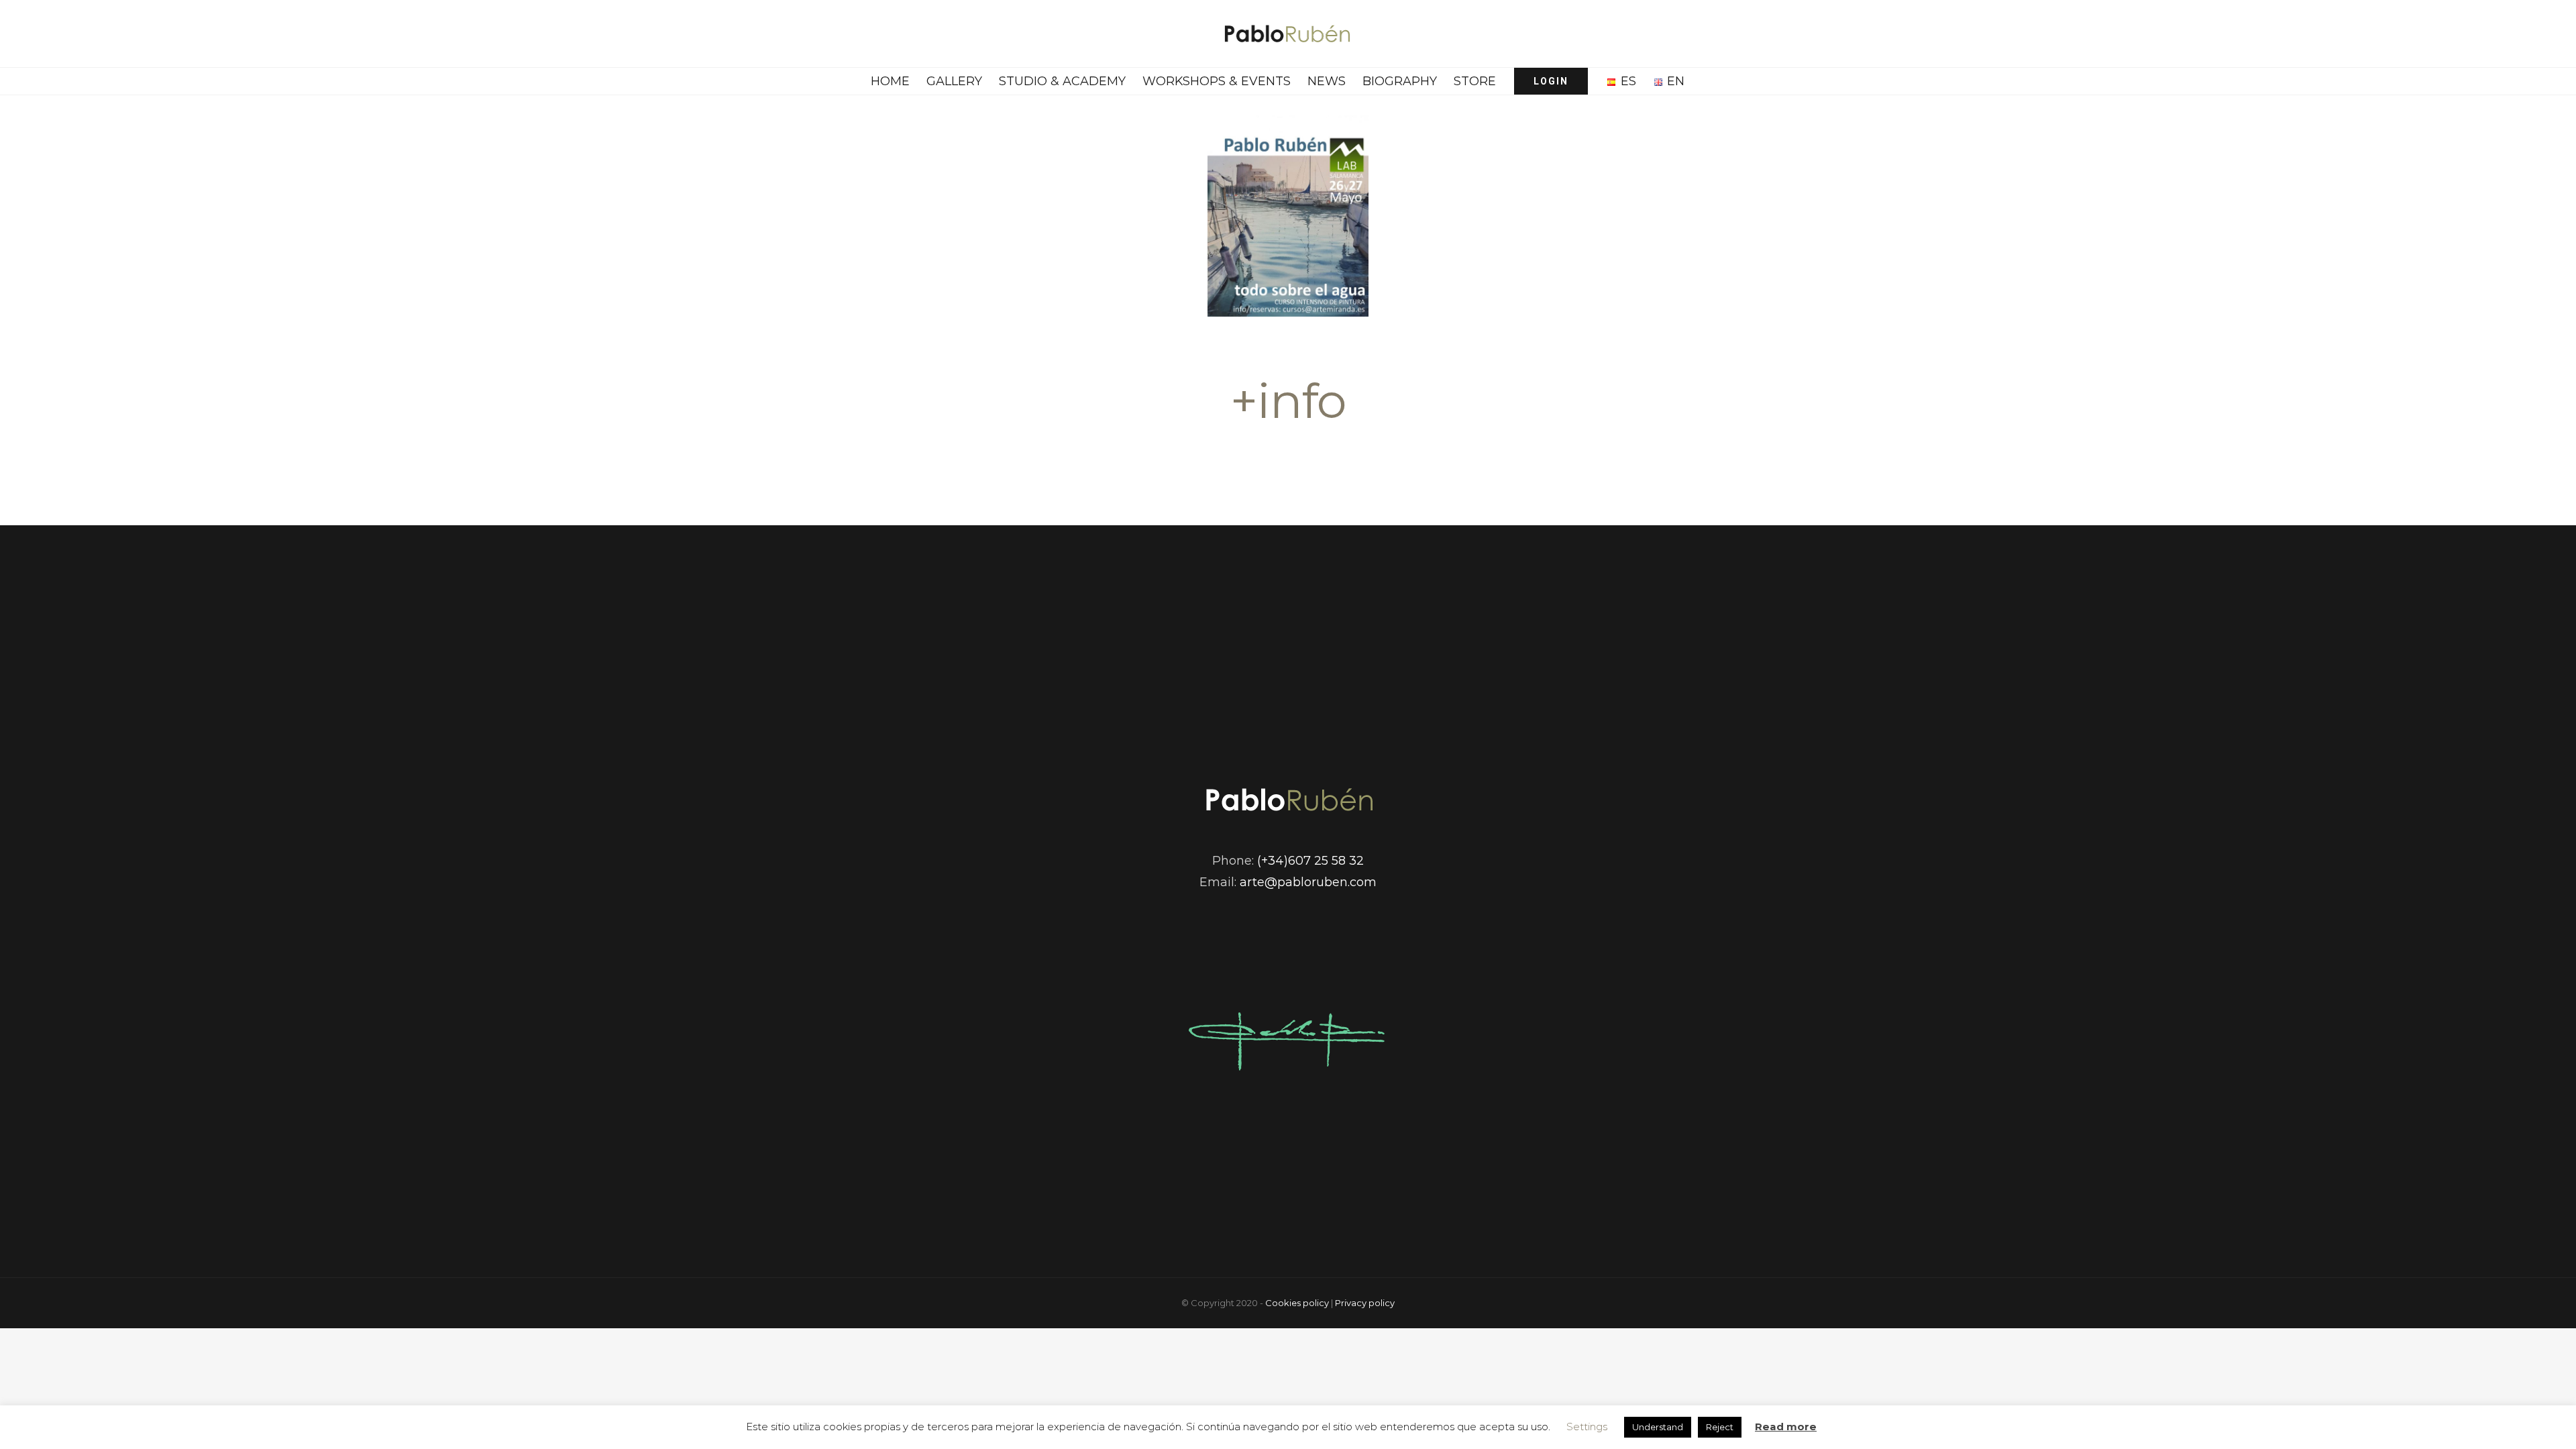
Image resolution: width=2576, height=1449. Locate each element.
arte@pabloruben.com (1308, 882)
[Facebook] (1266, 947)
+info (1288, 400)
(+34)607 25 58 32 (1310, 861)
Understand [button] (1658, 1427)
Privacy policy (1365, 1303)
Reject (1720, 1427)
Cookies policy (1297, 1303)
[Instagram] (1310, 947)
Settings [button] (1587, 1427)
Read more (1786, 1427)
